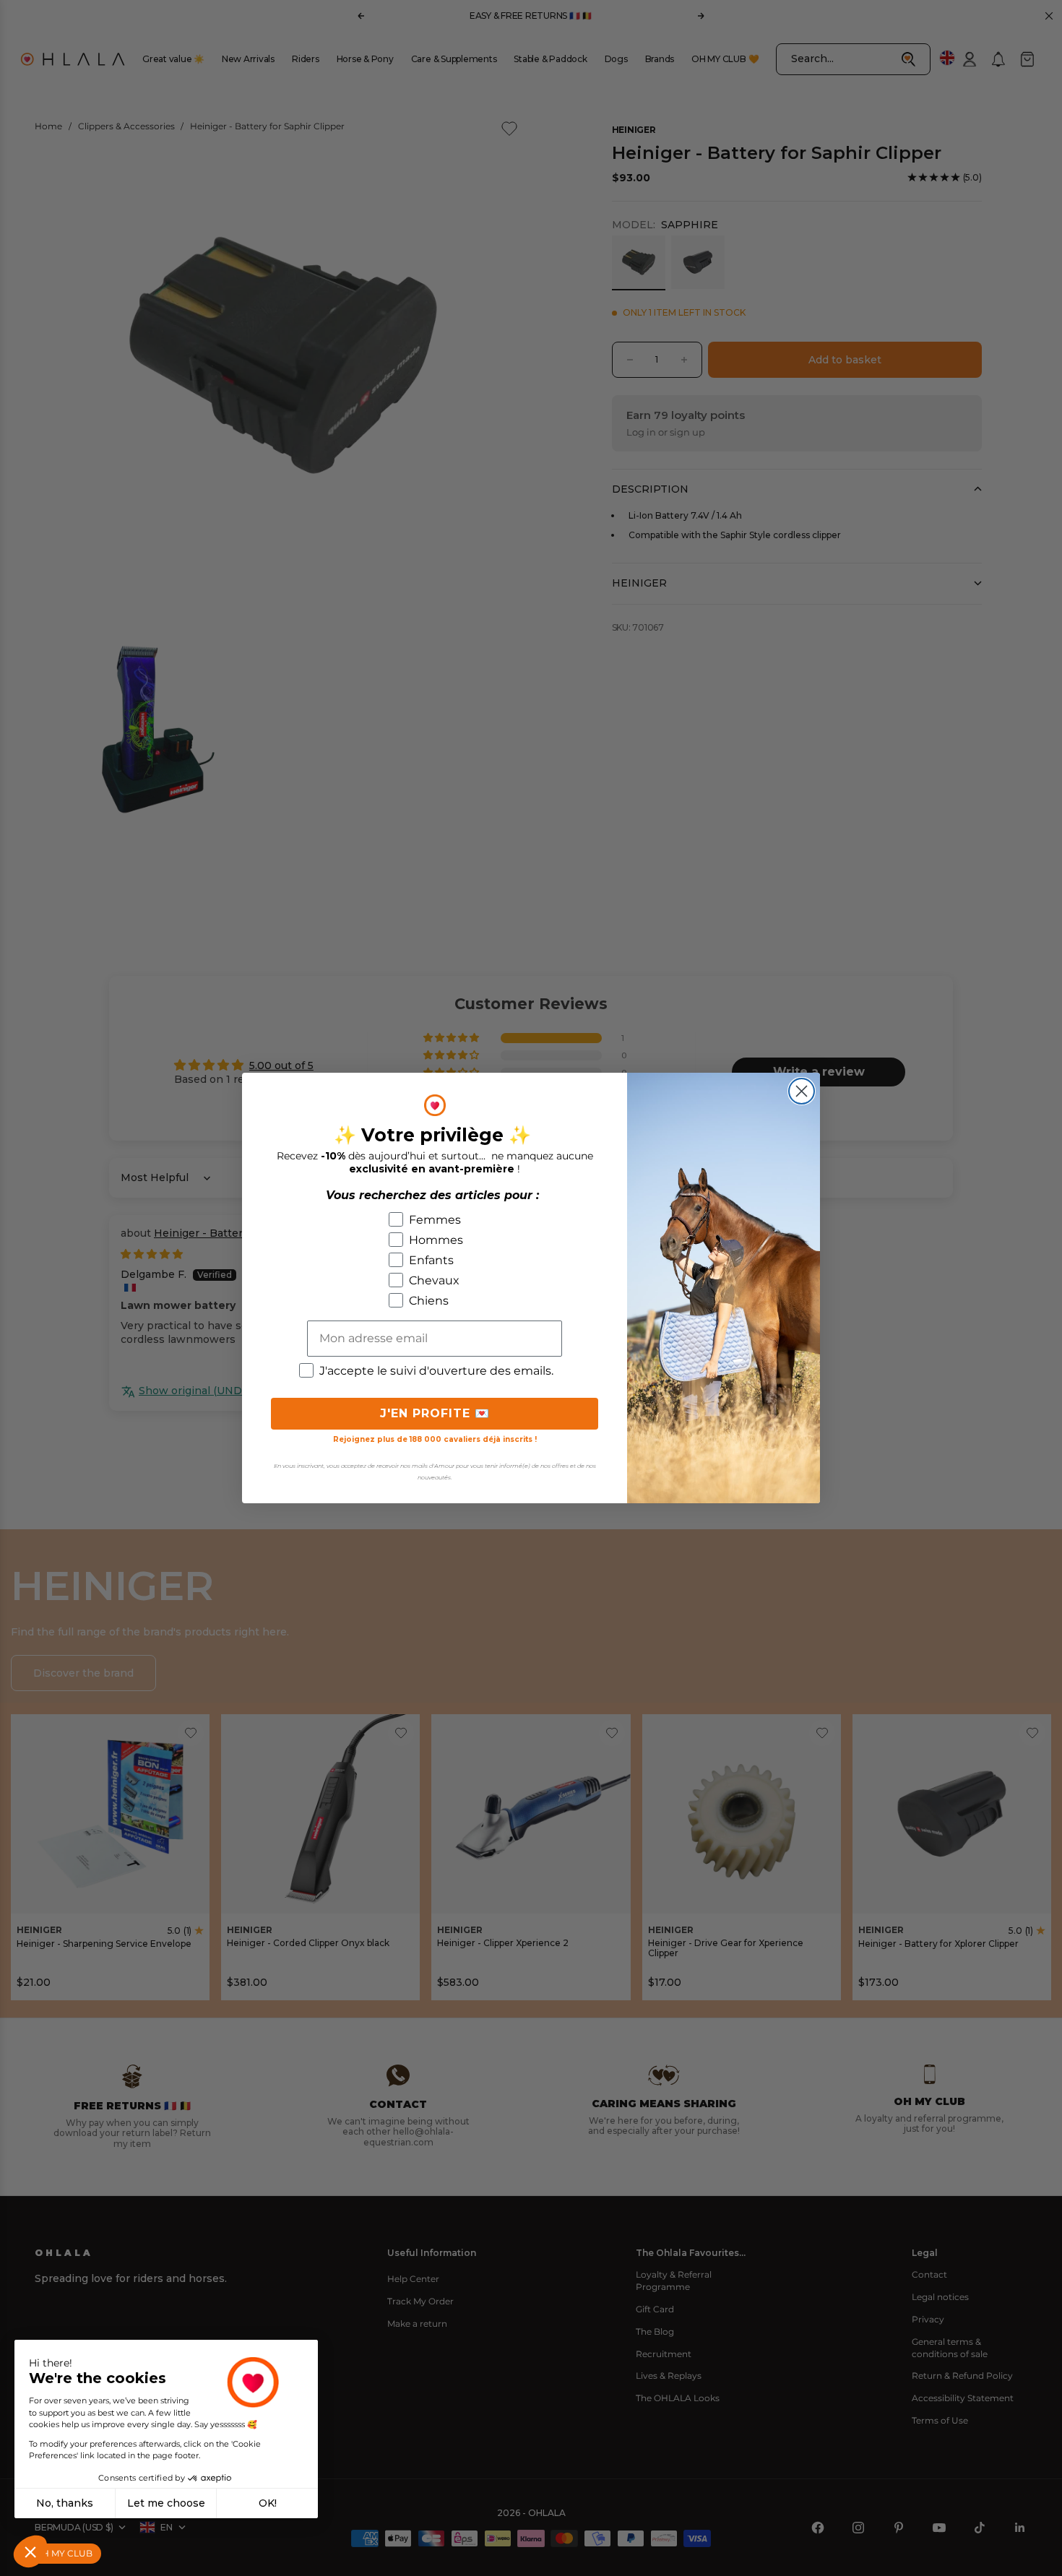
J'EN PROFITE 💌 (435, 1413)
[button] (30, 2551)
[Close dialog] (802, 1091)
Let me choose (166, 2503)
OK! (268, 2503)
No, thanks (65, 2503)
